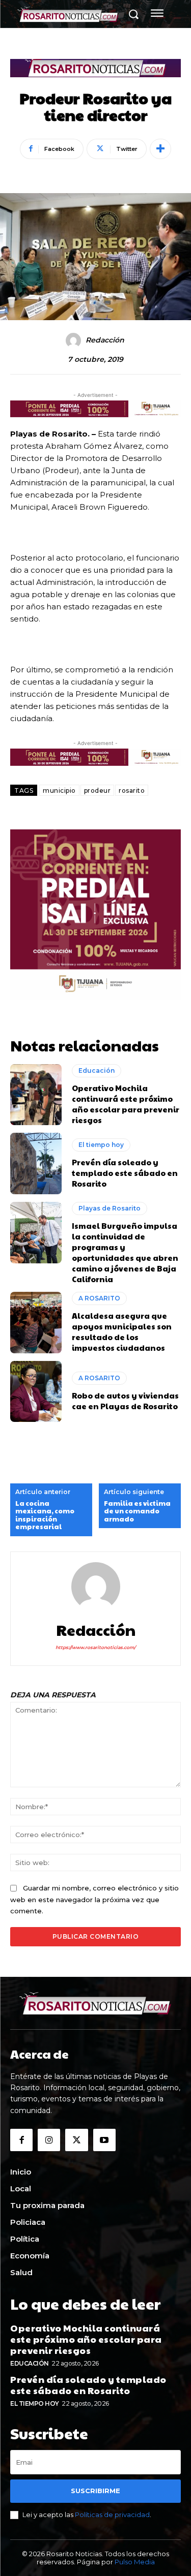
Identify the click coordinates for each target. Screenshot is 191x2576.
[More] (160, 149)
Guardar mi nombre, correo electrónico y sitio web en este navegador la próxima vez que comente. (94, 1899)
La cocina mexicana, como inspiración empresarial (45, 1515)
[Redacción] (75, 340)
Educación (97, 1070)
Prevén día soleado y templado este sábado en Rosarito (125, 1173)
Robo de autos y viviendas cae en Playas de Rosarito (125, 1401)
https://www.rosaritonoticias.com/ (95, 1647)
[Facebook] (21, 2140)
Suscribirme (95, 2491)
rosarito (132, 790)
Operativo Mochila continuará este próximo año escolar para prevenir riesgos (126, 1104)
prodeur (98, 790)
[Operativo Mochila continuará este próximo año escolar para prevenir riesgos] (36, 1095)
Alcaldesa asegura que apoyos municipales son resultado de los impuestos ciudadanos (122, 1331)
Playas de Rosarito (110, 1208)
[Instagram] (49, 2140)
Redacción (105, 340)
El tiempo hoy (101, 1145)
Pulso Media (135, 2562)
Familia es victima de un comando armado (137, 1512)
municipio (59, 790)
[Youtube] (104, 2140)
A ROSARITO (99, 1298)
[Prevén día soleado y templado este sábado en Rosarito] (36, 1163)
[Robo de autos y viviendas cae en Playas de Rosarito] (36, 1392)
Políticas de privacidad (112, 2515)
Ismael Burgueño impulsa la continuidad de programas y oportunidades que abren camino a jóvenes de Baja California (125, 1252)
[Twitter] (76, 2140)
